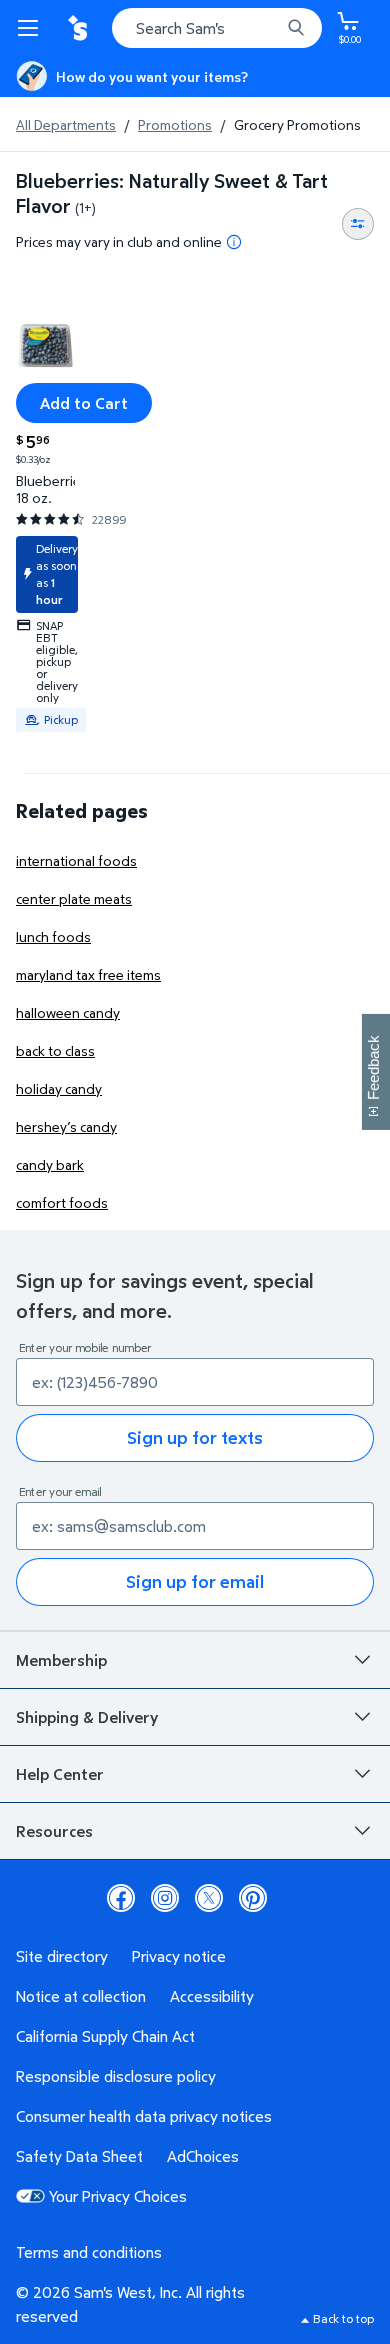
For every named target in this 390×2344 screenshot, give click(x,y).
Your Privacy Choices (118, 2196)
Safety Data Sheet (79, 2156)
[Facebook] (121, 1898)
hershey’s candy (66, 1126)
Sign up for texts (195, 1437)
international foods (76, 860)
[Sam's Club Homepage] (80, 28)
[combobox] (217, 28)
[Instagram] (165, 1898)
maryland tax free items (88, 974)
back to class (55, 1050)
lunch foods (53, 936)
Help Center (60, 1774)
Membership (61, 1660)
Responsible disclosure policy (116, 2076)
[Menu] (32, 28)
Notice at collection (81, 1996)
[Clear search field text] (270, 28)
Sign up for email (195, 1581)
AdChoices (203, 2156)
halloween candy (68, 1012)
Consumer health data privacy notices (144, 2116)
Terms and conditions (89, 2252)
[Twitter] (209, 1898)
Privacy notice (179, 1956)
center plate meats (74, 898)
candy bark (50, 1164)
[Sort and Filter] (358, 224)
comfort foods (62, 1202)
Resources (54, 1831)
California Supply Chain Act (105, 2036)
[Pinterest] (253, 1898)
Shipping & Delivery (87, 1717)
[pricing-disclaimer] (234, 242)
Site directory (62, 1956)
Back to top (343, 2318)
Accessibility (212, 1996)
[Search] (296, 28)
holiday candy (59, 1088)
